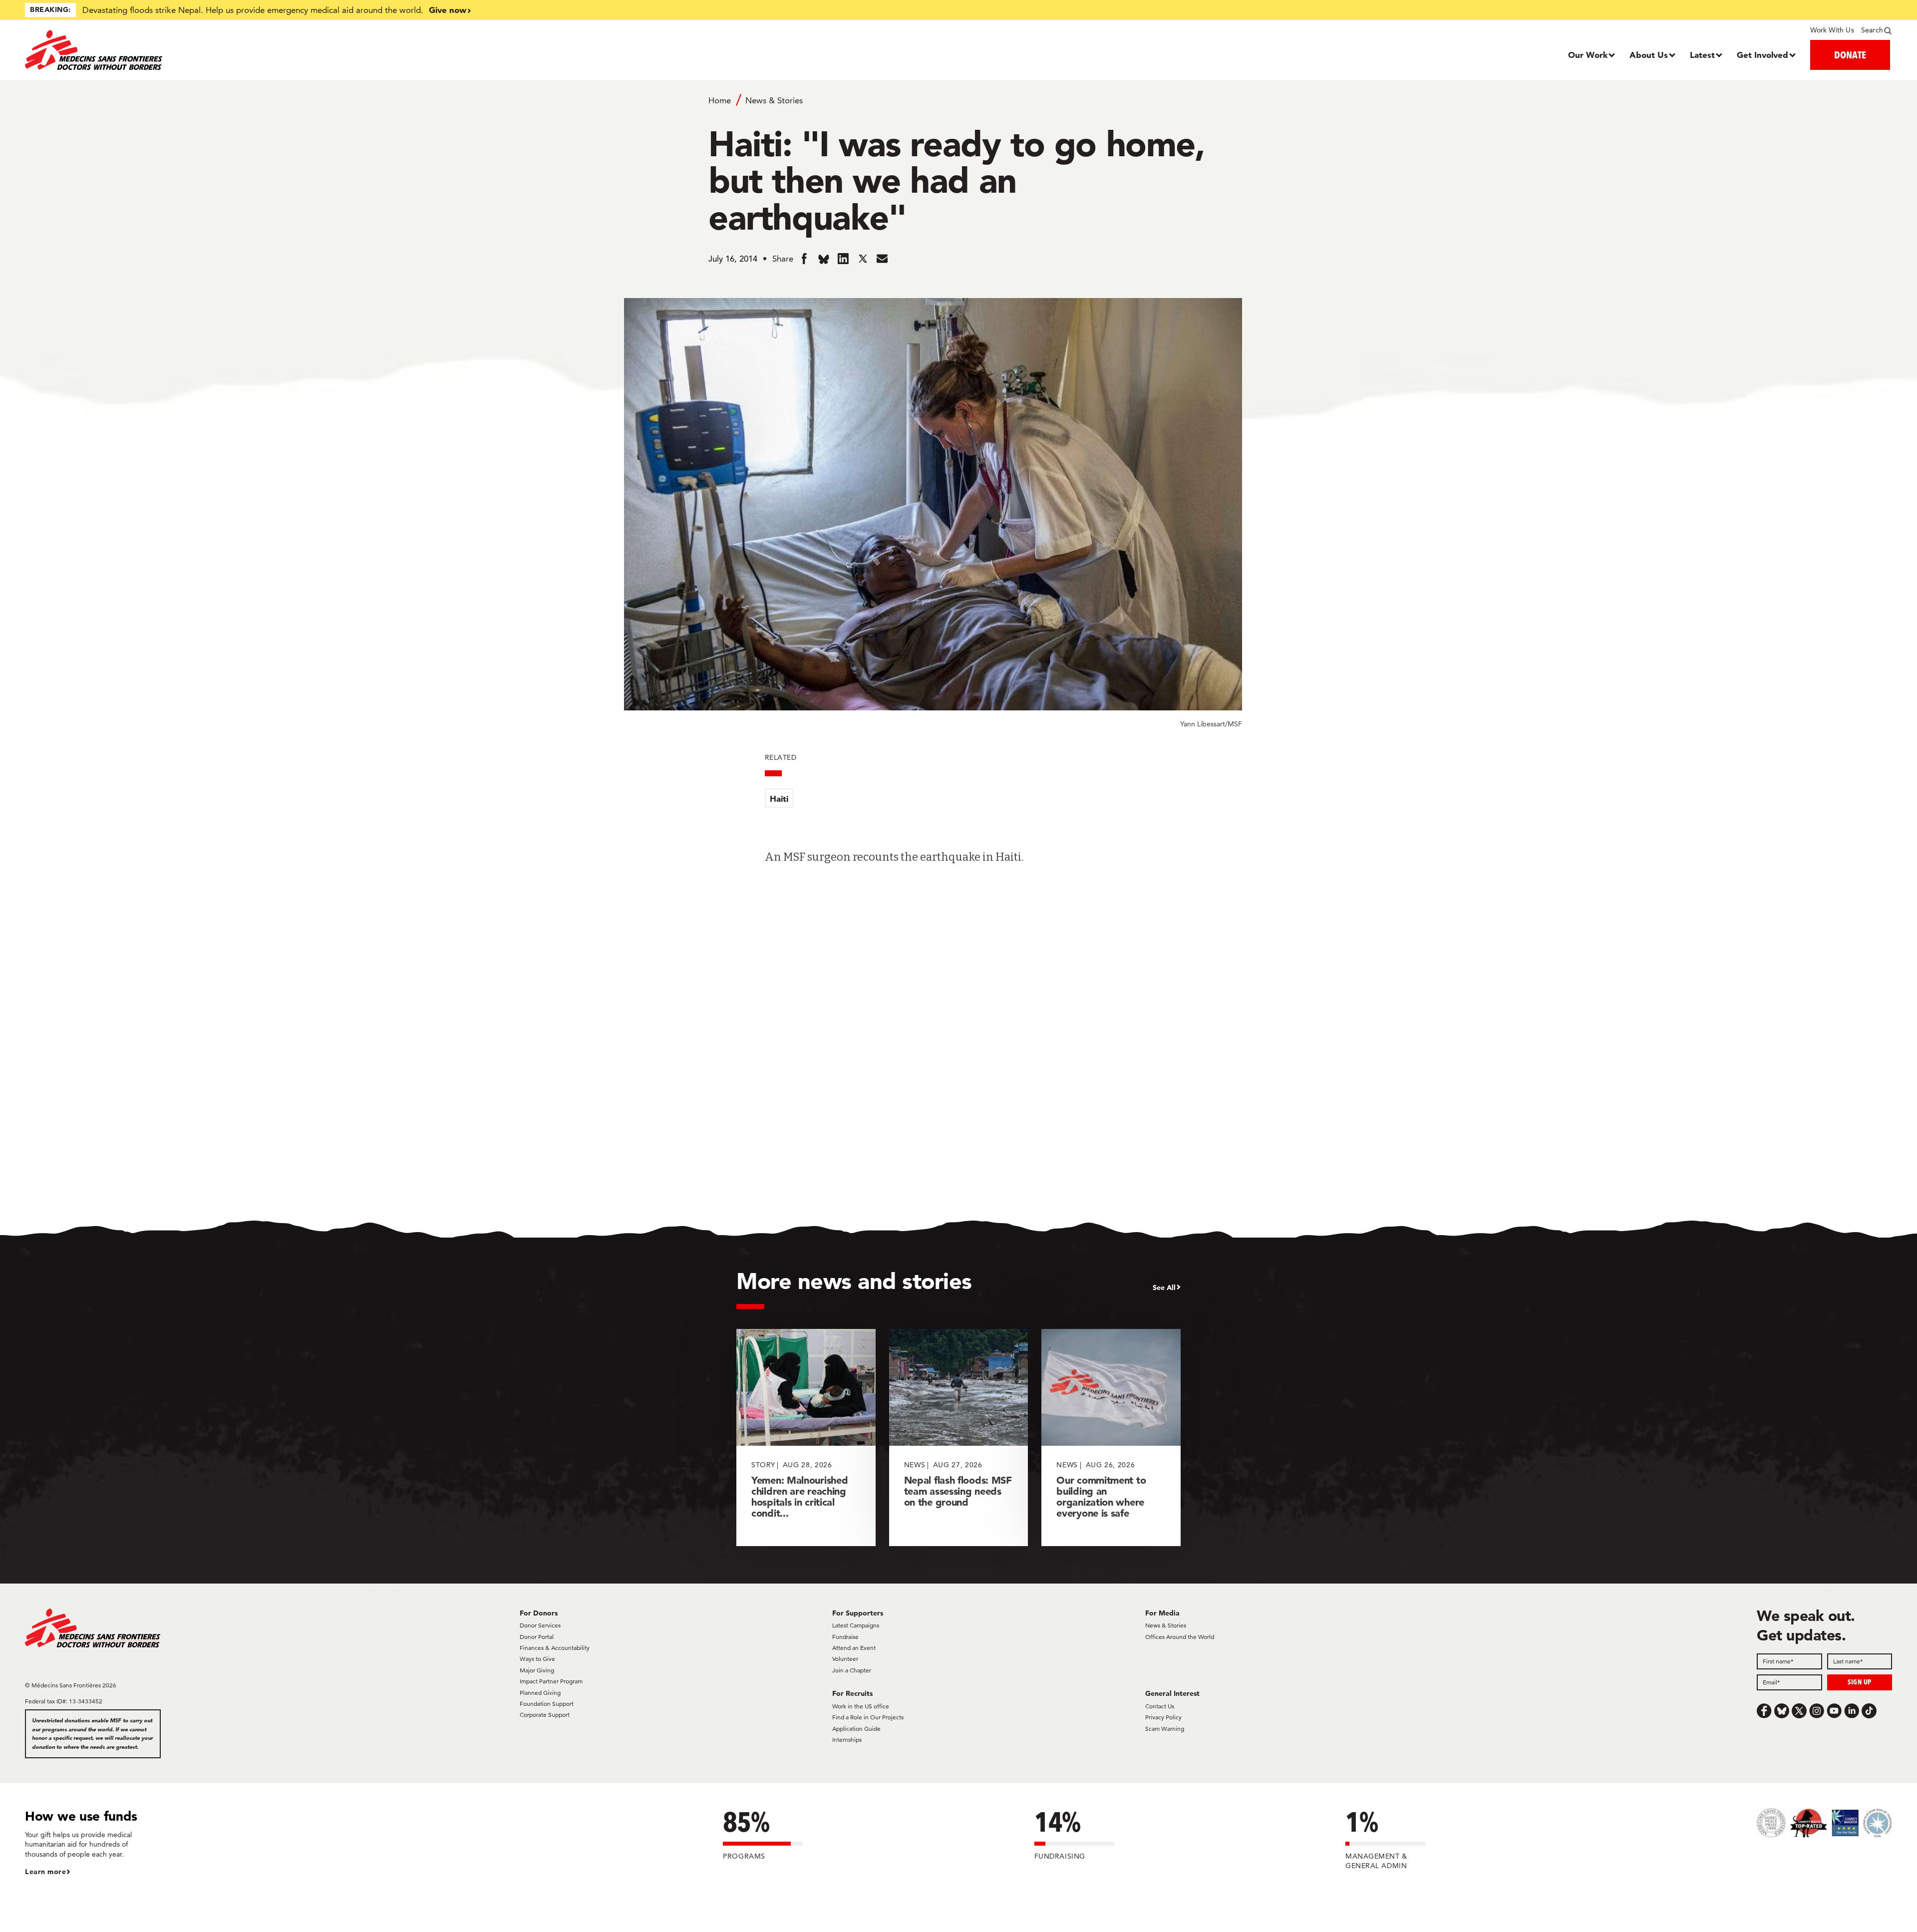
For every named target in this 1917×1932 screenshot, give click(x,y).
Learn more (45, 1872)
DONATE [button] (1850, 55)
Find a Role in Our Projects (868, 1717)
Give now (448, 10)
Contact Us (1160, 1706)
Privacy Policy (1163, 1717)
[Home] (258, 50)
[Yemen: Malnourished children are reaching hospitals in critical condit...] (806, 1438)
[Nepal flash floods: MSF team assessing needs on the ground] (959, 1438)
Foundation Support (547, 1704)
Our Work (1588, 55)
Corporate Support (545, 1715)
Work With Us (1832, 30)
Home (720, 100)
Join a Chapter (852, 1670)
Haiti (779, 799)
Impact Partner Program (551, 1681)
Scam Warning (1165, 1729)
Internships (847, 1740)
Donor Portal (537, 1637)
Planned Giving (540, 1693)
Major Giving (537, 1670)
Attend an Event (854, 1648)
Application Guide (856, 1729)
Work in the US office (861, 1706)
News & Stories (774, 100)
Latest (1702, 55)
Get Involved (1762, 55)
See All (1164, 1288)
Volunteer (845, 1659)
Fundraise (845, 1637)
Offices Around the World (1180, 1637)
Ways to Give (537, 1659)
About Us (1649, 55)
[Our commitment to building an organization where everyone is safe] (1111, 1438)
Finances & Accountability (555, 1648)
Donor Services (540, 1625)
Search (1872, 30)
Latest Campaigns (856, 1625)
